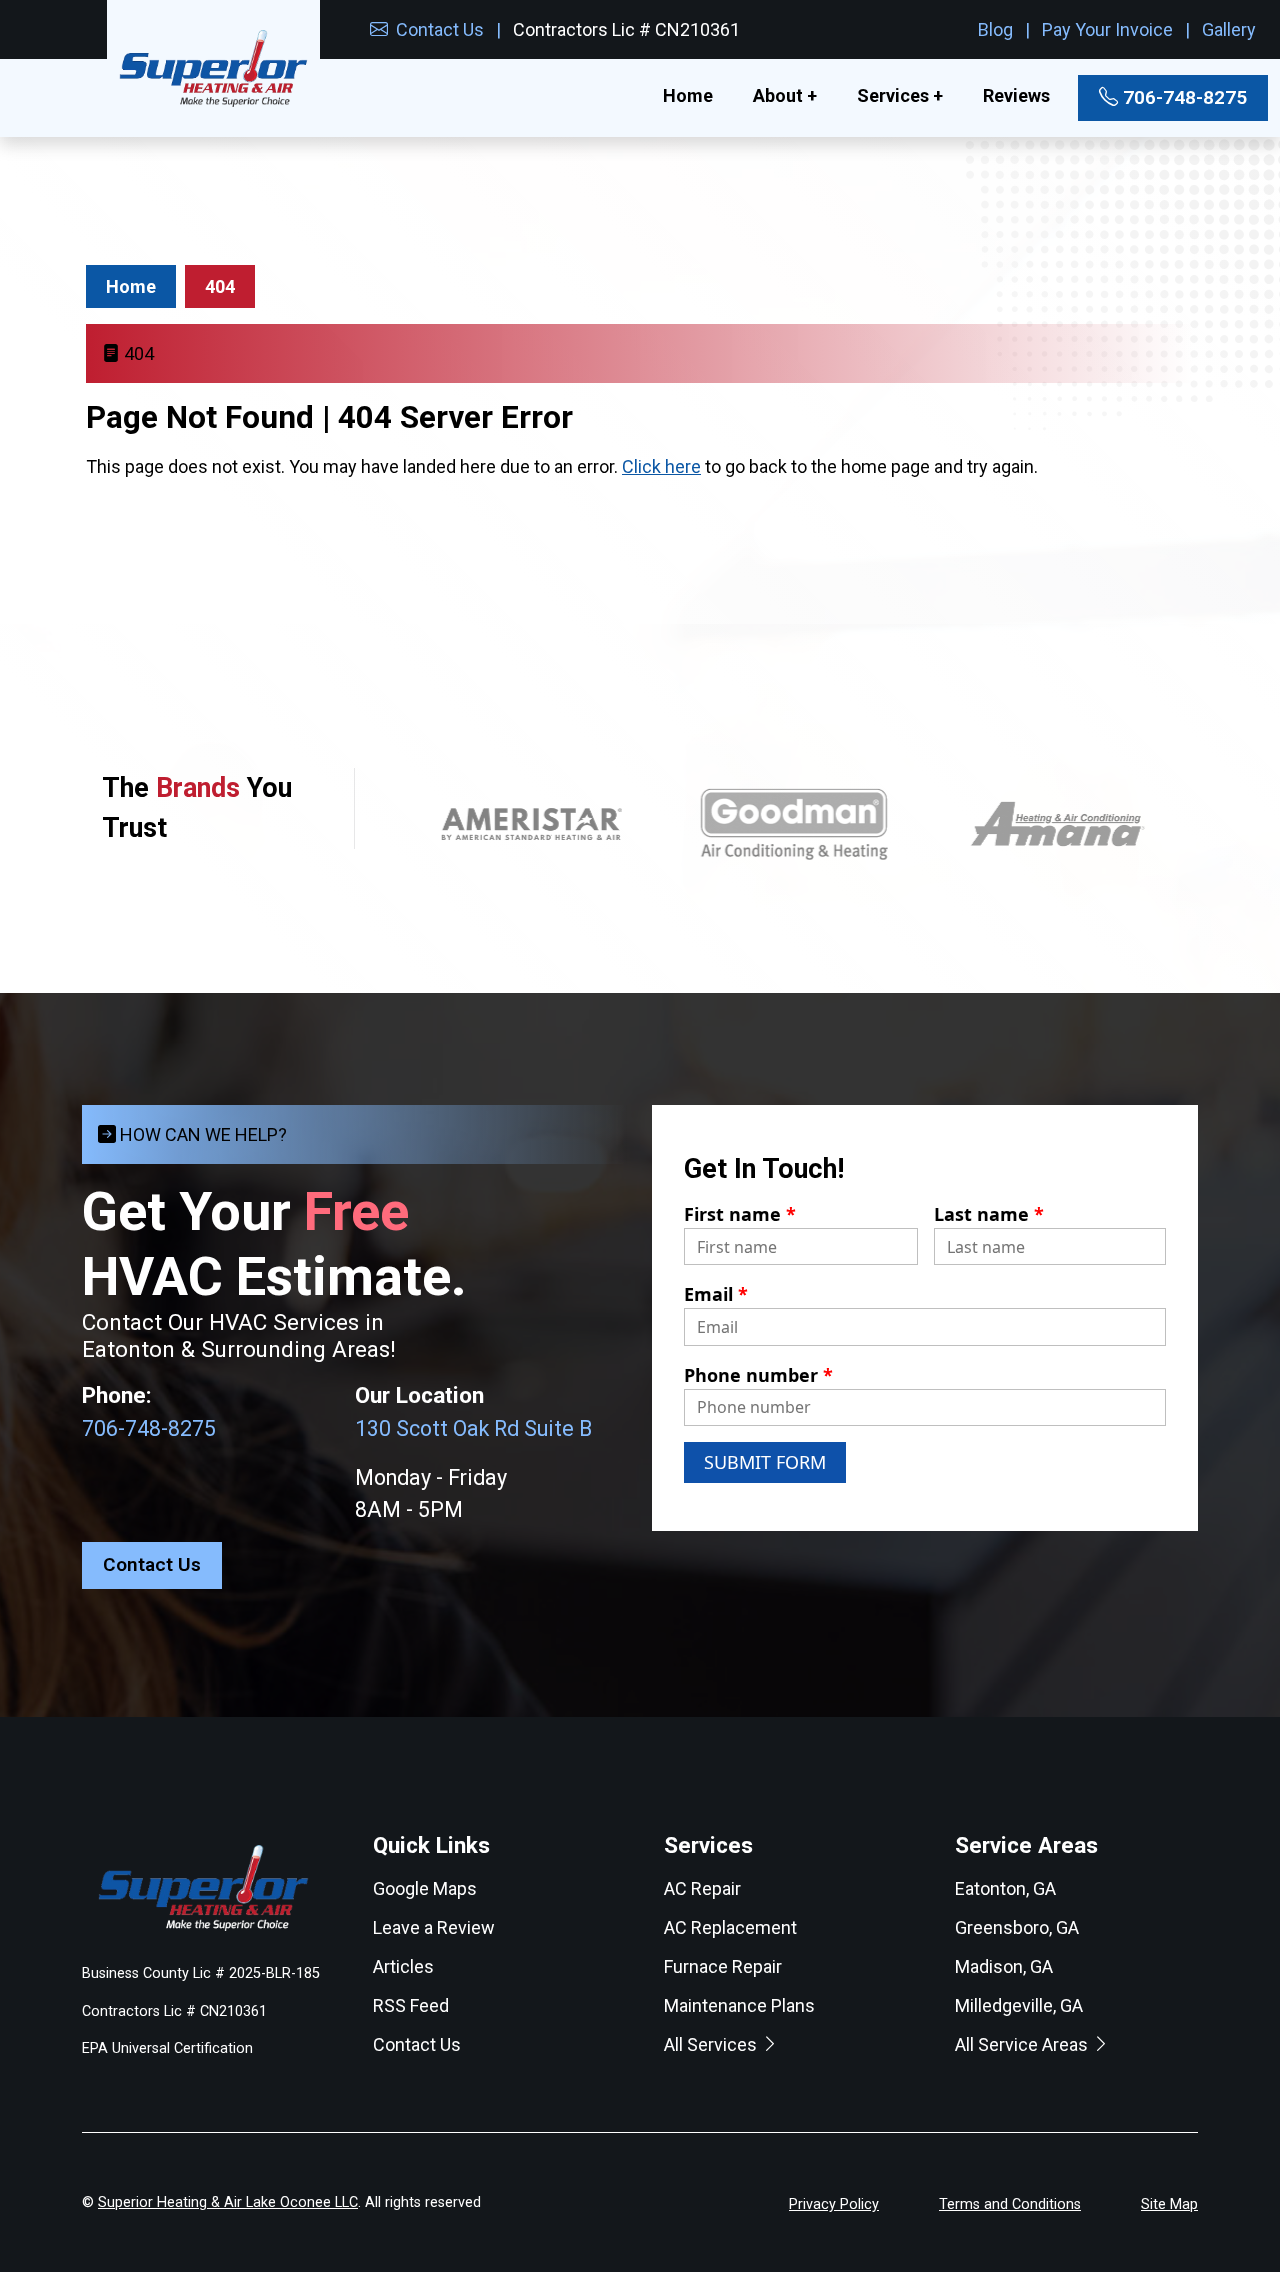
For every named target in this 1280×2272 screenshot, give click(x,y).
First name (740, 1214)
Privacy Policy (834, 2204)
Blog (995, 29)
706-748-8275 (1182, 97)
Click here (661, 466)
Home (688, 95)
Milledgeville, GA (1019, 2005)
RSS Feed (411, 2005)
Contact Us (438, 29)
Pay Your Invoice (1107, 29)
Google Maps (425, 1888)
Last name (989, 1214)
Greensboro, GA (1017, 1927)
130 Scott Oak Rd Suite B (473, 1428)
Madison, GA (1004, 1966)
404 (220, 286)
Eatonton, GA (1005, 1888)
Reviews (1016, 95)
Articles (403, 1966)
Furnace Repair (723, 1966)
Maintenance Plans (739, 2005)
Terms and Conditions (1010, 2204)
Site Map (1169, 2204)
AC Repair (702, 1888)
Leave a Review (434, 1927)
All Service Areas (1023, 2044)
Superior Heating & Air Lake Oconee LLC (228, 2202)
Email (716, 1294)
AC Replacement (730, 1927)
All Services (712, 2044)
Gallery (1229, 29)
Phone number (758, 1375)
